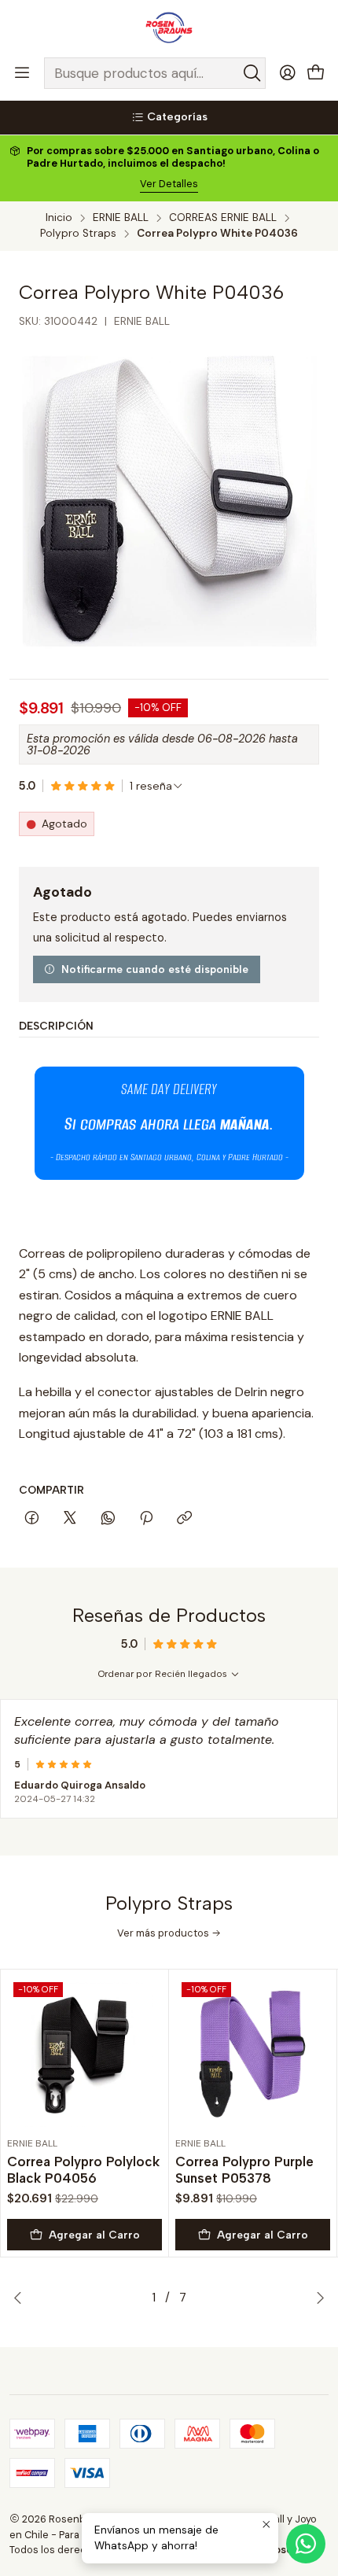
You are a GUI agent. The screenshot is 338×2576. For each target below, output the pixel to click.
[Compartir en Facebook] (32, 1519)
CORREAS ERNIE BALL (223, 218)
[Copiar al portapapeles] (184, 1519)
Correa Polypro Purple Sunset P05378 (244, 2170)
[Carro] (316, 74)
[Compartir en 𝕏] (70, 1519)
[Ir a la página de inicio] (169, 28)
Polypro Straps (78, 234)
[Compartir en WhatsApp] (108, 1519)
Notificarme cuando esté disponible (155, 969)
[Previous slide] (21, 2298)
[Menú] (22, 73)
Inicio (59, 218)
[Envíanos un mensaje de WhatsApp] (306, 2544)
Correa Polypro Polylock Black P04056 (83, 2170)
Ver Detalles (169, 184)
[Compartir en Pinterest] (146, 1519)
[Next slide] (317, 2298)
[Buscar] (252, 73)
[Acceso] (288, 73)
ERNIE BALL (121, 218)
